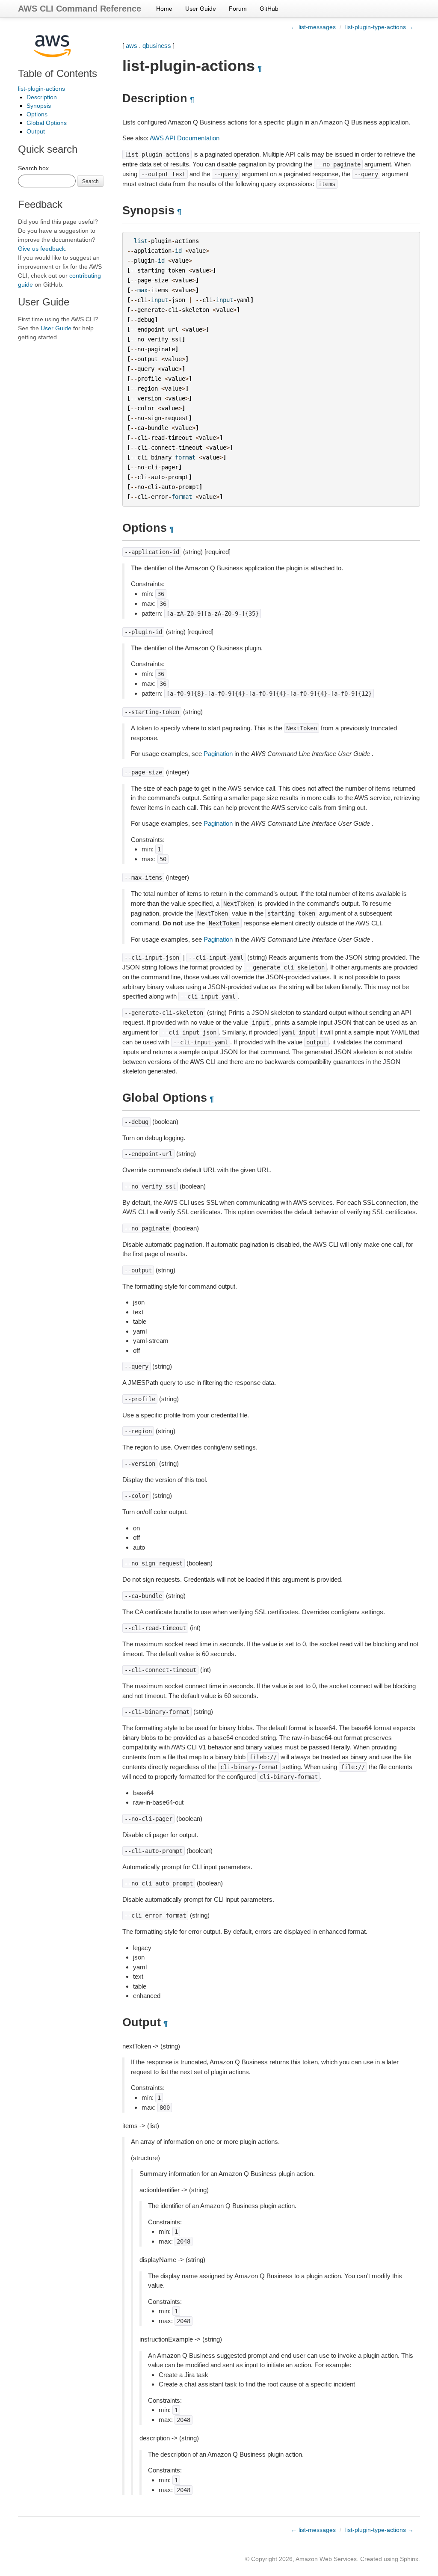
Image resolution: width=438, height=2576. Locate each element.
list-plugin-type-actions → (379, 27)
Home (164, 9)
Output (36, 131)
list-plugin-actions (41, 89)
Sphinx (409, 2559)
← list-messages (313, 27)
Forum (238, 9)
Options (37, 114)
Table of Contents (58, 73)
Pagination (218, 754)
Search (90, 181)
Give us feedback (41, 249)
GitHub (269, 9)
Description (42, 97)
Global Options (47, 123)
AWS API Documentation (185, 138)
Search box (33, 168)
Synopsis (39, 106)
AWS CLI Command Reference (80, 9)
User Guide (201, 9)
